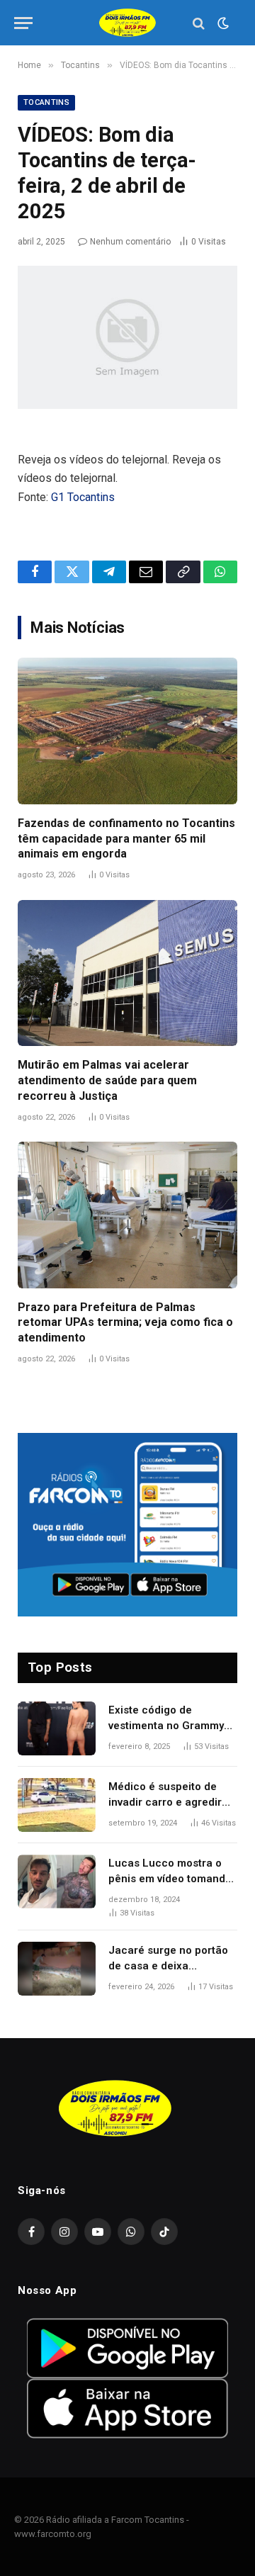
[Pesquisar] (199, 23)
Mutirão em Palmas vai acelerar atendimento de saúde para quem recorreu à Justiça (107, 1080)
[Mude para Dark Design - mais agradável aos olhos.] (222, 23)
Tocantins (46, 102)
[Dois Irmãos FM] (127, 23)
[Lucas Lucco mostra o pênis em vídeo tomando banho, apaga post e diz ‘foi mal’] (57, 1882)
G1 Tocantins (83, 497)
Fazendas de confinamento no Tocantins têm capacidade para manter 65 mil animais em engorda (126, 839)
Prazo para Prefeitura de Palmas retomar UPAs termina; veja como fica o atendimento (125, 1323)
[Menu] (23, 23)
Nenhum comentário (130, 242)
